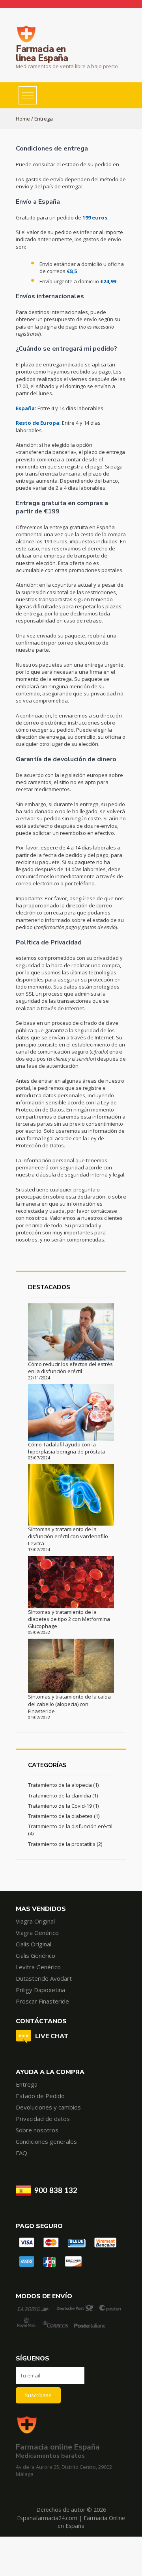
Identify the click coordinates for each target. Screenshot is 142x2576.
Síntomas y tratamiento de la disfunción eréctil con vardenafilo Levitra (68, 1536)
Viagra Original (35, 1921)
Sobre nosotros (37, 2130)
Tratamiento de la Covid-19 (60, 1806)
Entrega (27, 2084)
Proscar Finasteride (42, 2001)
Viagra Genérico (37, 1933)
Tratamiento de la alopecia (60, 1785)
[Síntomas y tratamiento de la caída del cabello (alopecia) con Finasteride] (71, 1666)
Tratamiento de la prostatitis (62, 1844)
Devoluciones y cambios (48, 2107)
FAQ (21, 2153)
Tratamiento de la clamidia (60, 1795)
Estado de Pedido (40, 2096)
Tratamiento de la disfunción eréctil (70, 1826)
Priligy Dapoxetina (40, 1990)
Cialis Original (34, 1944)
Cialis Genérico (35, 1955)
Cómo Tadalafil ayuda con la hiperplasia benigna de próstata (67, 1448)
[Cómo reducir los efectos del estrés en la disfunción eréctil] (71, 1332)
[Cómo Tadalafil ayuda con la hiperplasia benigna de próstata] (71, 1412)
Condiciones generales (46, 2141)
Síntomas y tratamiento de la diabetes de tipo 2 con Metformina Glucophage (69, 1619)
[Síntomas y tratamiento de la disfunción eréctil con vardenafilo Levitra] (71, 1495)
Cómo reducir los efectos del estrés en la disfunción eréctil (70, 1368)
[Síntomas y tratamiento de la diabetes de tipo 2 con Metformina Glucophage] (71, 1582)
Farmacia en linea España (42, 54)
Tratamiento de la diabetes (60, 1816)
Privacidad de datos (43, 2119)
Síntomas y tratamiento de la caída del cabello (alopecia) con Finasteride (69, 1704)
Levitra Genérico (38, 1967)
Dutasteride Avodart (44, 1978)
